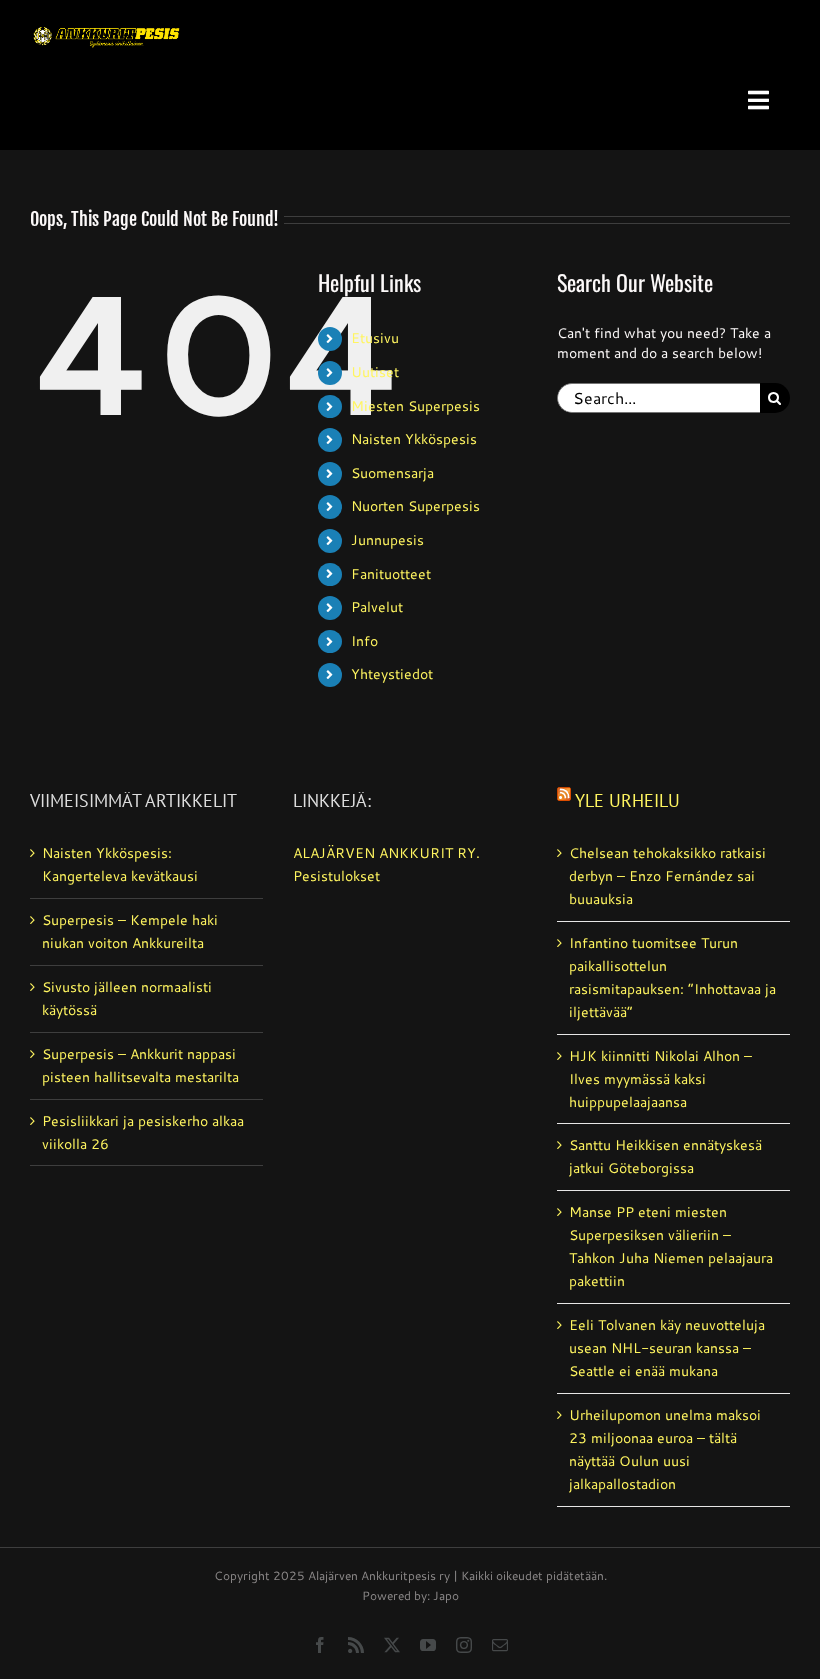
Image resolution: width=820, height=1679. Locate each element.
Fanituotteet (391, 574)
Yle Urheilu (627, 800)
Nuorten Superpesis (415, 506)
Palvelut (377, 607)
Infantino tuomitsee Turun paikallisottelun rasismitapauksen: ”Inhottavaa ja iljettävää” (672, 977)
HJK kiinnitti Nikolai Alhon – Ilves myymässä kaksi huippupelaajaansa (660, 1079)
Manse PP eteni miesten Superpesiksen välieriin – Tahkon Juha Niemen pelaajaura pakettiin (671, 1246)
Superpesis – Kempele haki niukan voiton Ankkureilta (130, 931)
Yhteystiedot (392, 674)
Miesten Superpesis (415, 406)
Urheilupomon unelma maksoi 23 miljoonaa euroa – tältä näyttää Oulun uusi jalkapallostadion (665, 1449)
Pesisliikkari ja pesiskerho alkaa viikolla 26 (143, 1132)
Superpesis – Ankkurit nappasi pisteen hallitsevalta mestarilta (140, 1065)
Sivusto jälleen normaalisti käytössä (127, 998)
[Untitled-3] (107, 23)
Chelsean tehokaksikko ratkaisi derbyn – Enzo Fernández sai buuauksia (667, 876)
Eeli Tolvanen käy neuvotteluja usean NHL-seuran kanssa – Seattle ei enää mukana (667, 1348)
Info (364, 641)
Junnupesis (387, 540)
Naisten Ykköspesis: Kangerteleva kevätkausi (120, 864)
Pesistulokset (336, 876)
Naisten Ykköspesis (414, 439)
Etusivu (375, 338)
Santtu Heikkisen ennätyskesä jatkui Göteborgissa (665, 1156)
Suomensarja (392, 473)
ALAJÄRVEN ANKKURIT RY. (386, 853)
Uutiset (375, 372)
